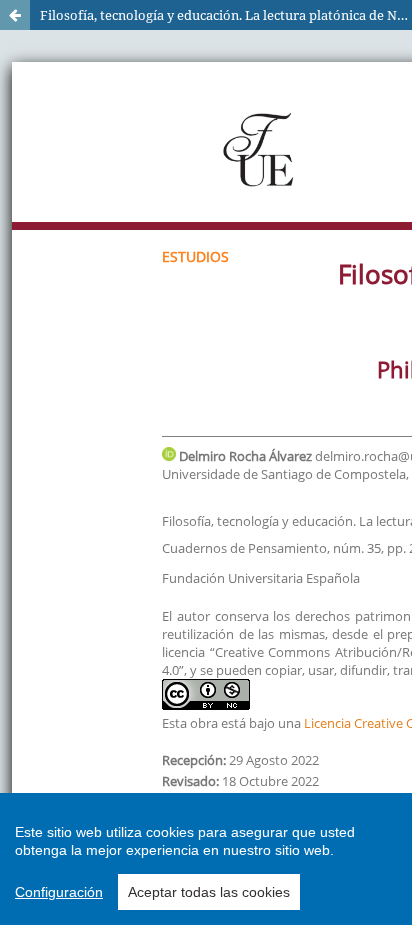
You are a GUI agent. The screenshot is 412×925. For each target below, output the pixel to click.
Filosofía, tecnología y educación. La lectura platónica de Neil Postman (226, 15)
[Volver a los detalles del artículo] (15, 15)
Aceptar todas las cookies (209, 892)
